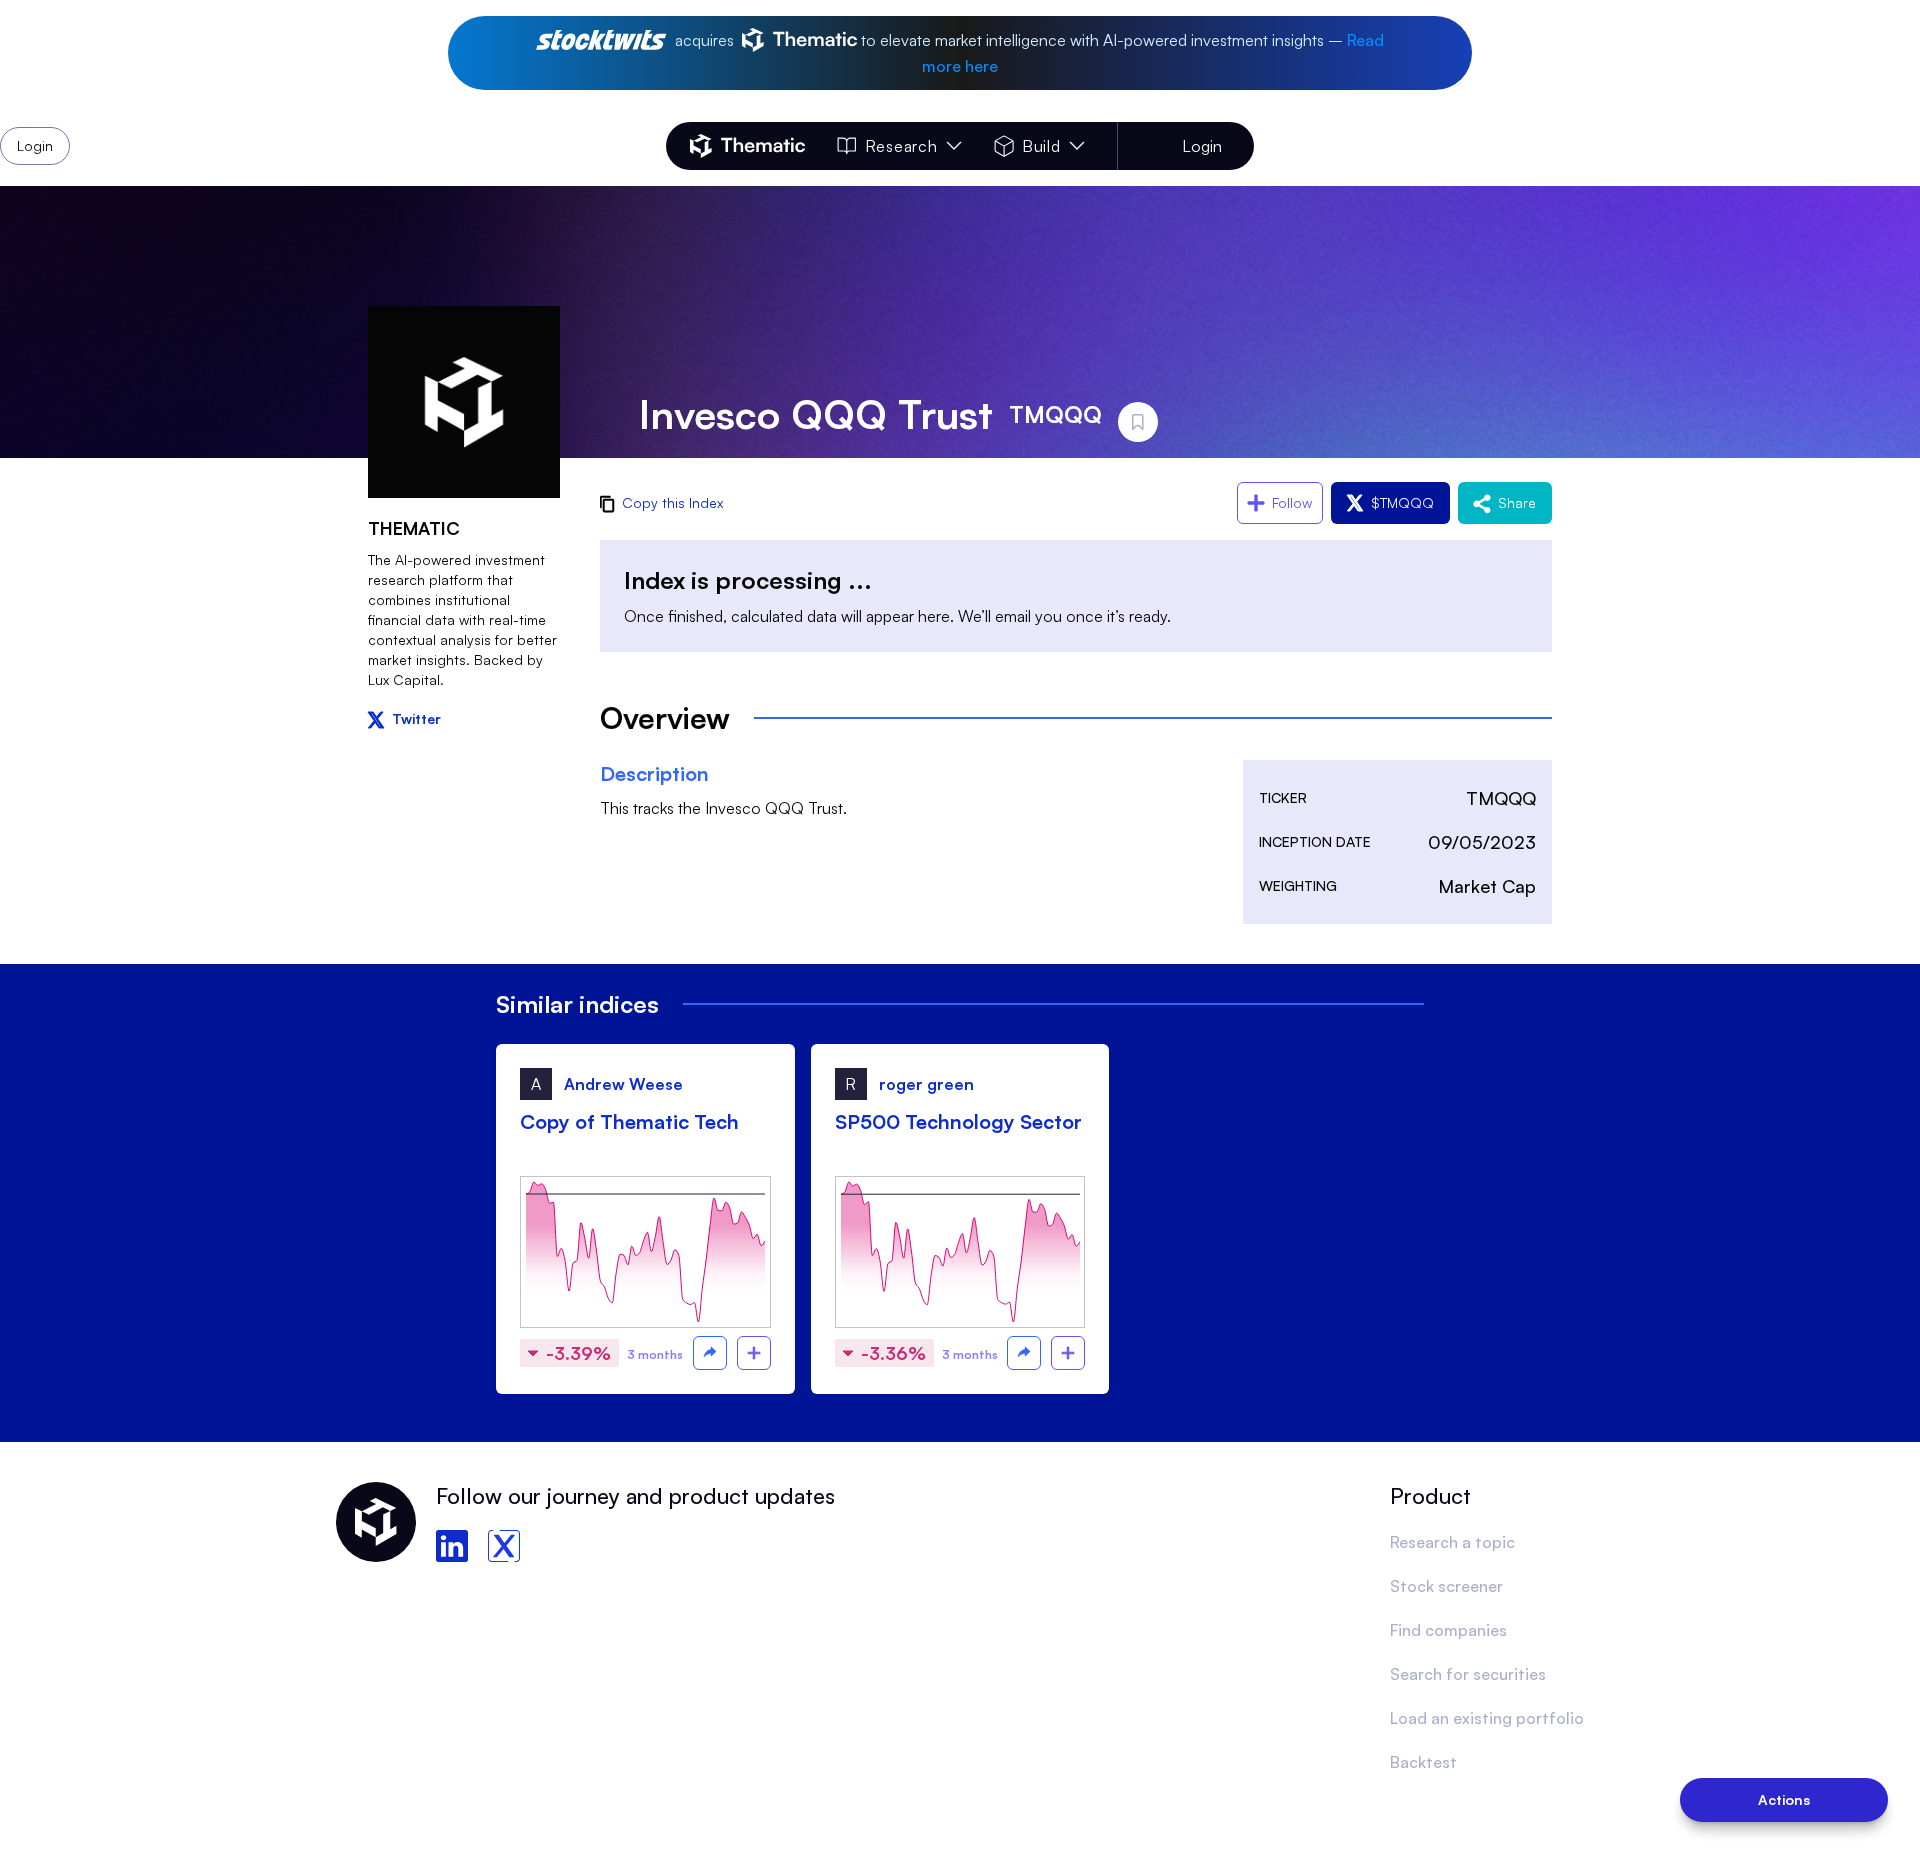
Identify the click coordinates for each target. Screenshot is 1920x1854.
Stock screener (1446, 1586)
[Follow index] (754, 1353)
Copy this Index (672, 502)
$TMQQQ (1402, 502)
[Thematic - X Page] (504, 1546)
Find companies (1448, 1630)
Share (1517, 502)
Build (1041, 146)
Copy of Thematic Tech (629, 1121)
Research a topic (1452, 1542)
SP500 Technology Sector (958, 1121)
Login (1202, 146)
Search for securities (1468, 1674)
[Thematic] (747, 146)
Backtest (1423, 1762)
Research (901, 146)
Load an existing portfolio (1487, 1718)
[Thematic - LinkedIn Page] (452, 1546)
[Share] (710, 1353)
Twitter (416, 718)
